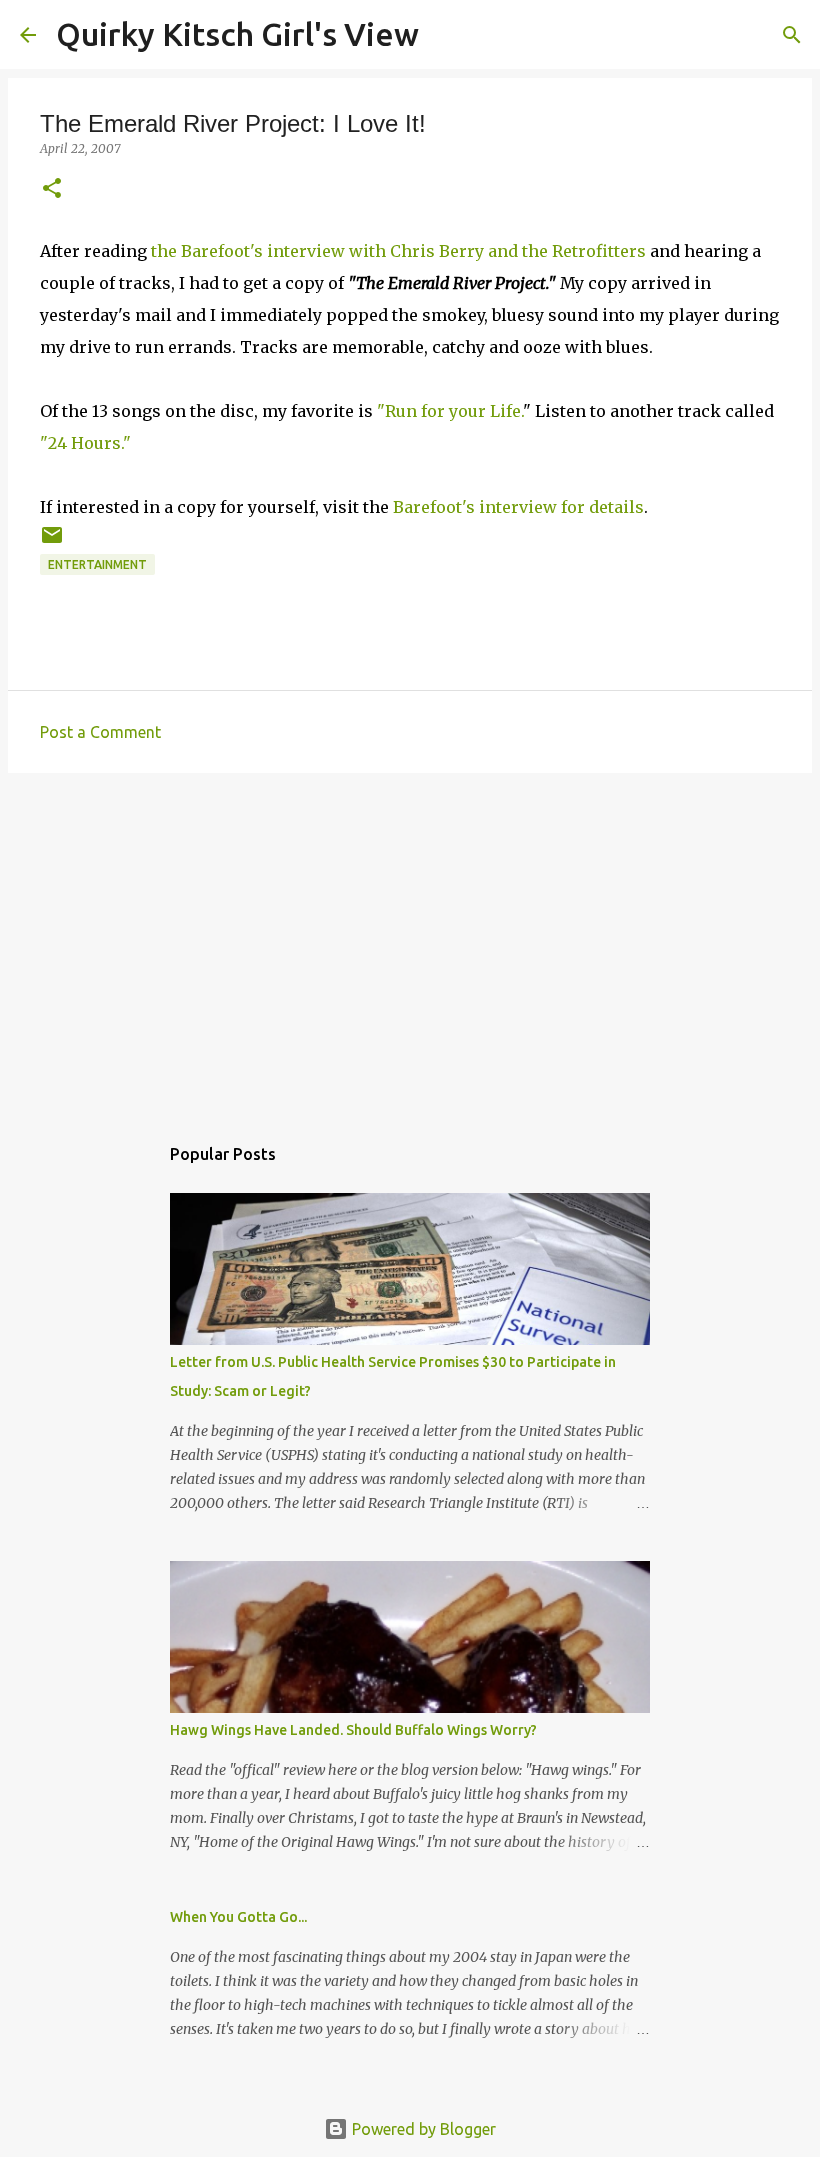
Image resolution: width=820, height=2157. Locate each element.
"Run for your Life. (450, 411)
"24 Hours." (85, 443)
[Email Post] (52, 542)
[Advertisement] (410, 943)
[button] (52, 189)
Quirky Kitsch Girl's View (237, 34)
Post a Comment (100, 732)
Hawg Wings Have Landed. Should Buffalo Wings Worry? (353, 1730)
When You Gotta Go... (238, 1917)
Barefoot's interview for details (518, 507)
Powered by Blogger (422, 2129)
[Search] (447, 35)
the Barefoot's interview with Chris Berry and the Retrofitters (398, 251)
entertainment (97, 564)
